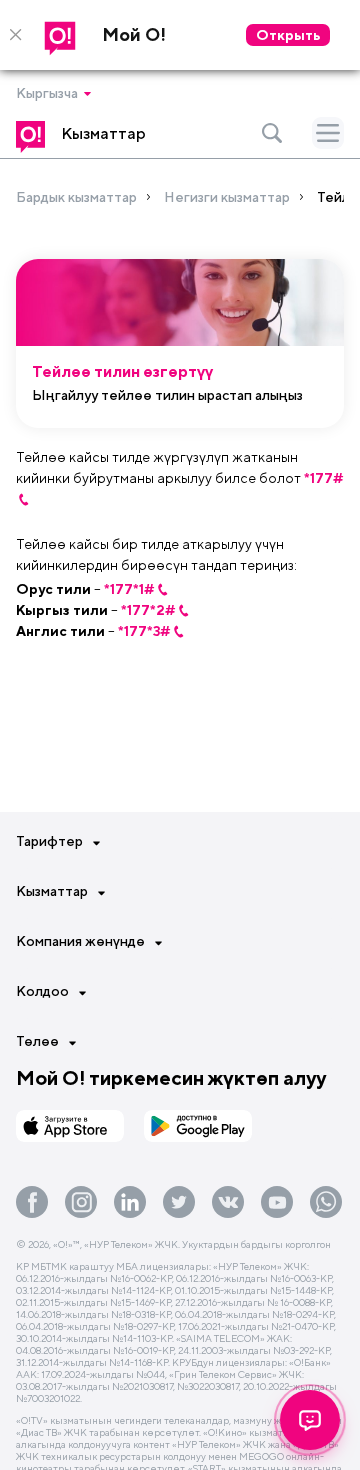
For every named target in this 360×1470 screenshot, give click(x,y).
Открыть (288, 35)
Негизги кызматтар (227, 197)
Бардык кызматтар (76, 197)
